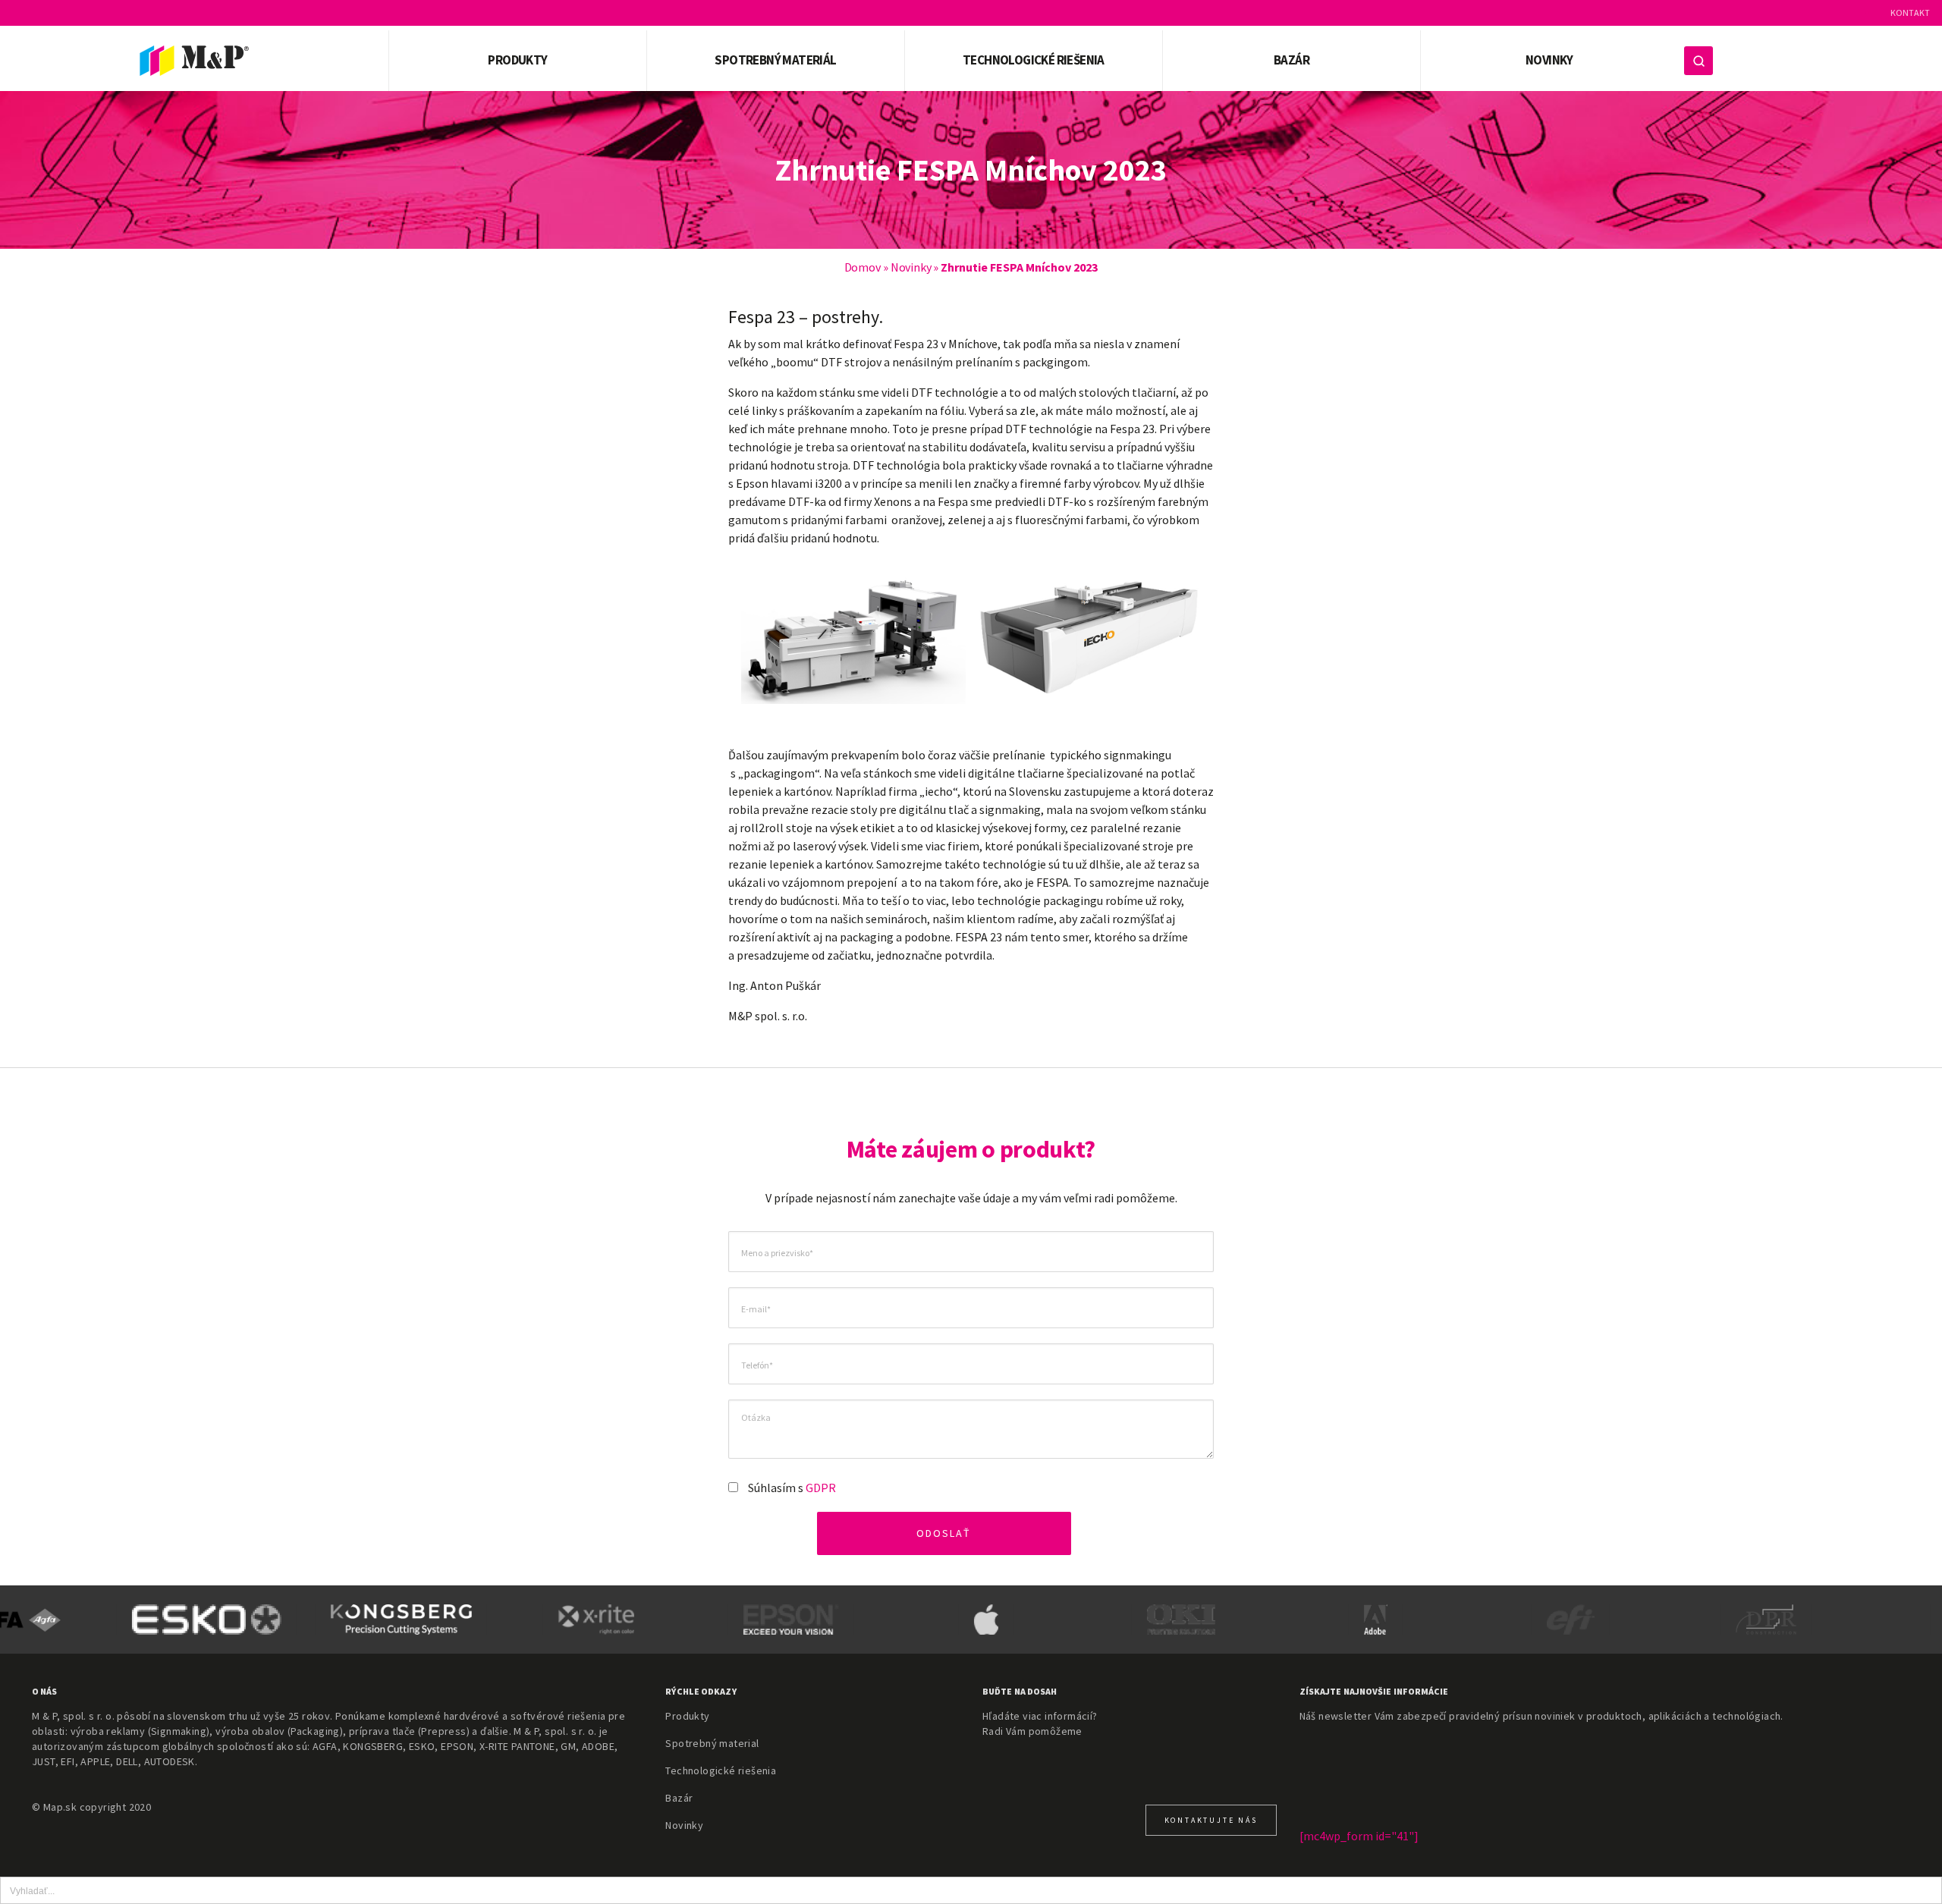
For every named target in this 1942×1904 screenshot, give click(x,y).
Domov (863, 267)
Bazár (1292, 60)
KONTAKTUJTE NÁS (1211, 1820)
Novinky (1549, 60)
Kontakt (1910, 13)
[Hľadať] (1698, 61)
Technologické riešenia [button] (1034, 60)
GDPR (821, 1488)
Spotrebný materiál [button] (775, 60)
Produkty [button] (517, 60)
